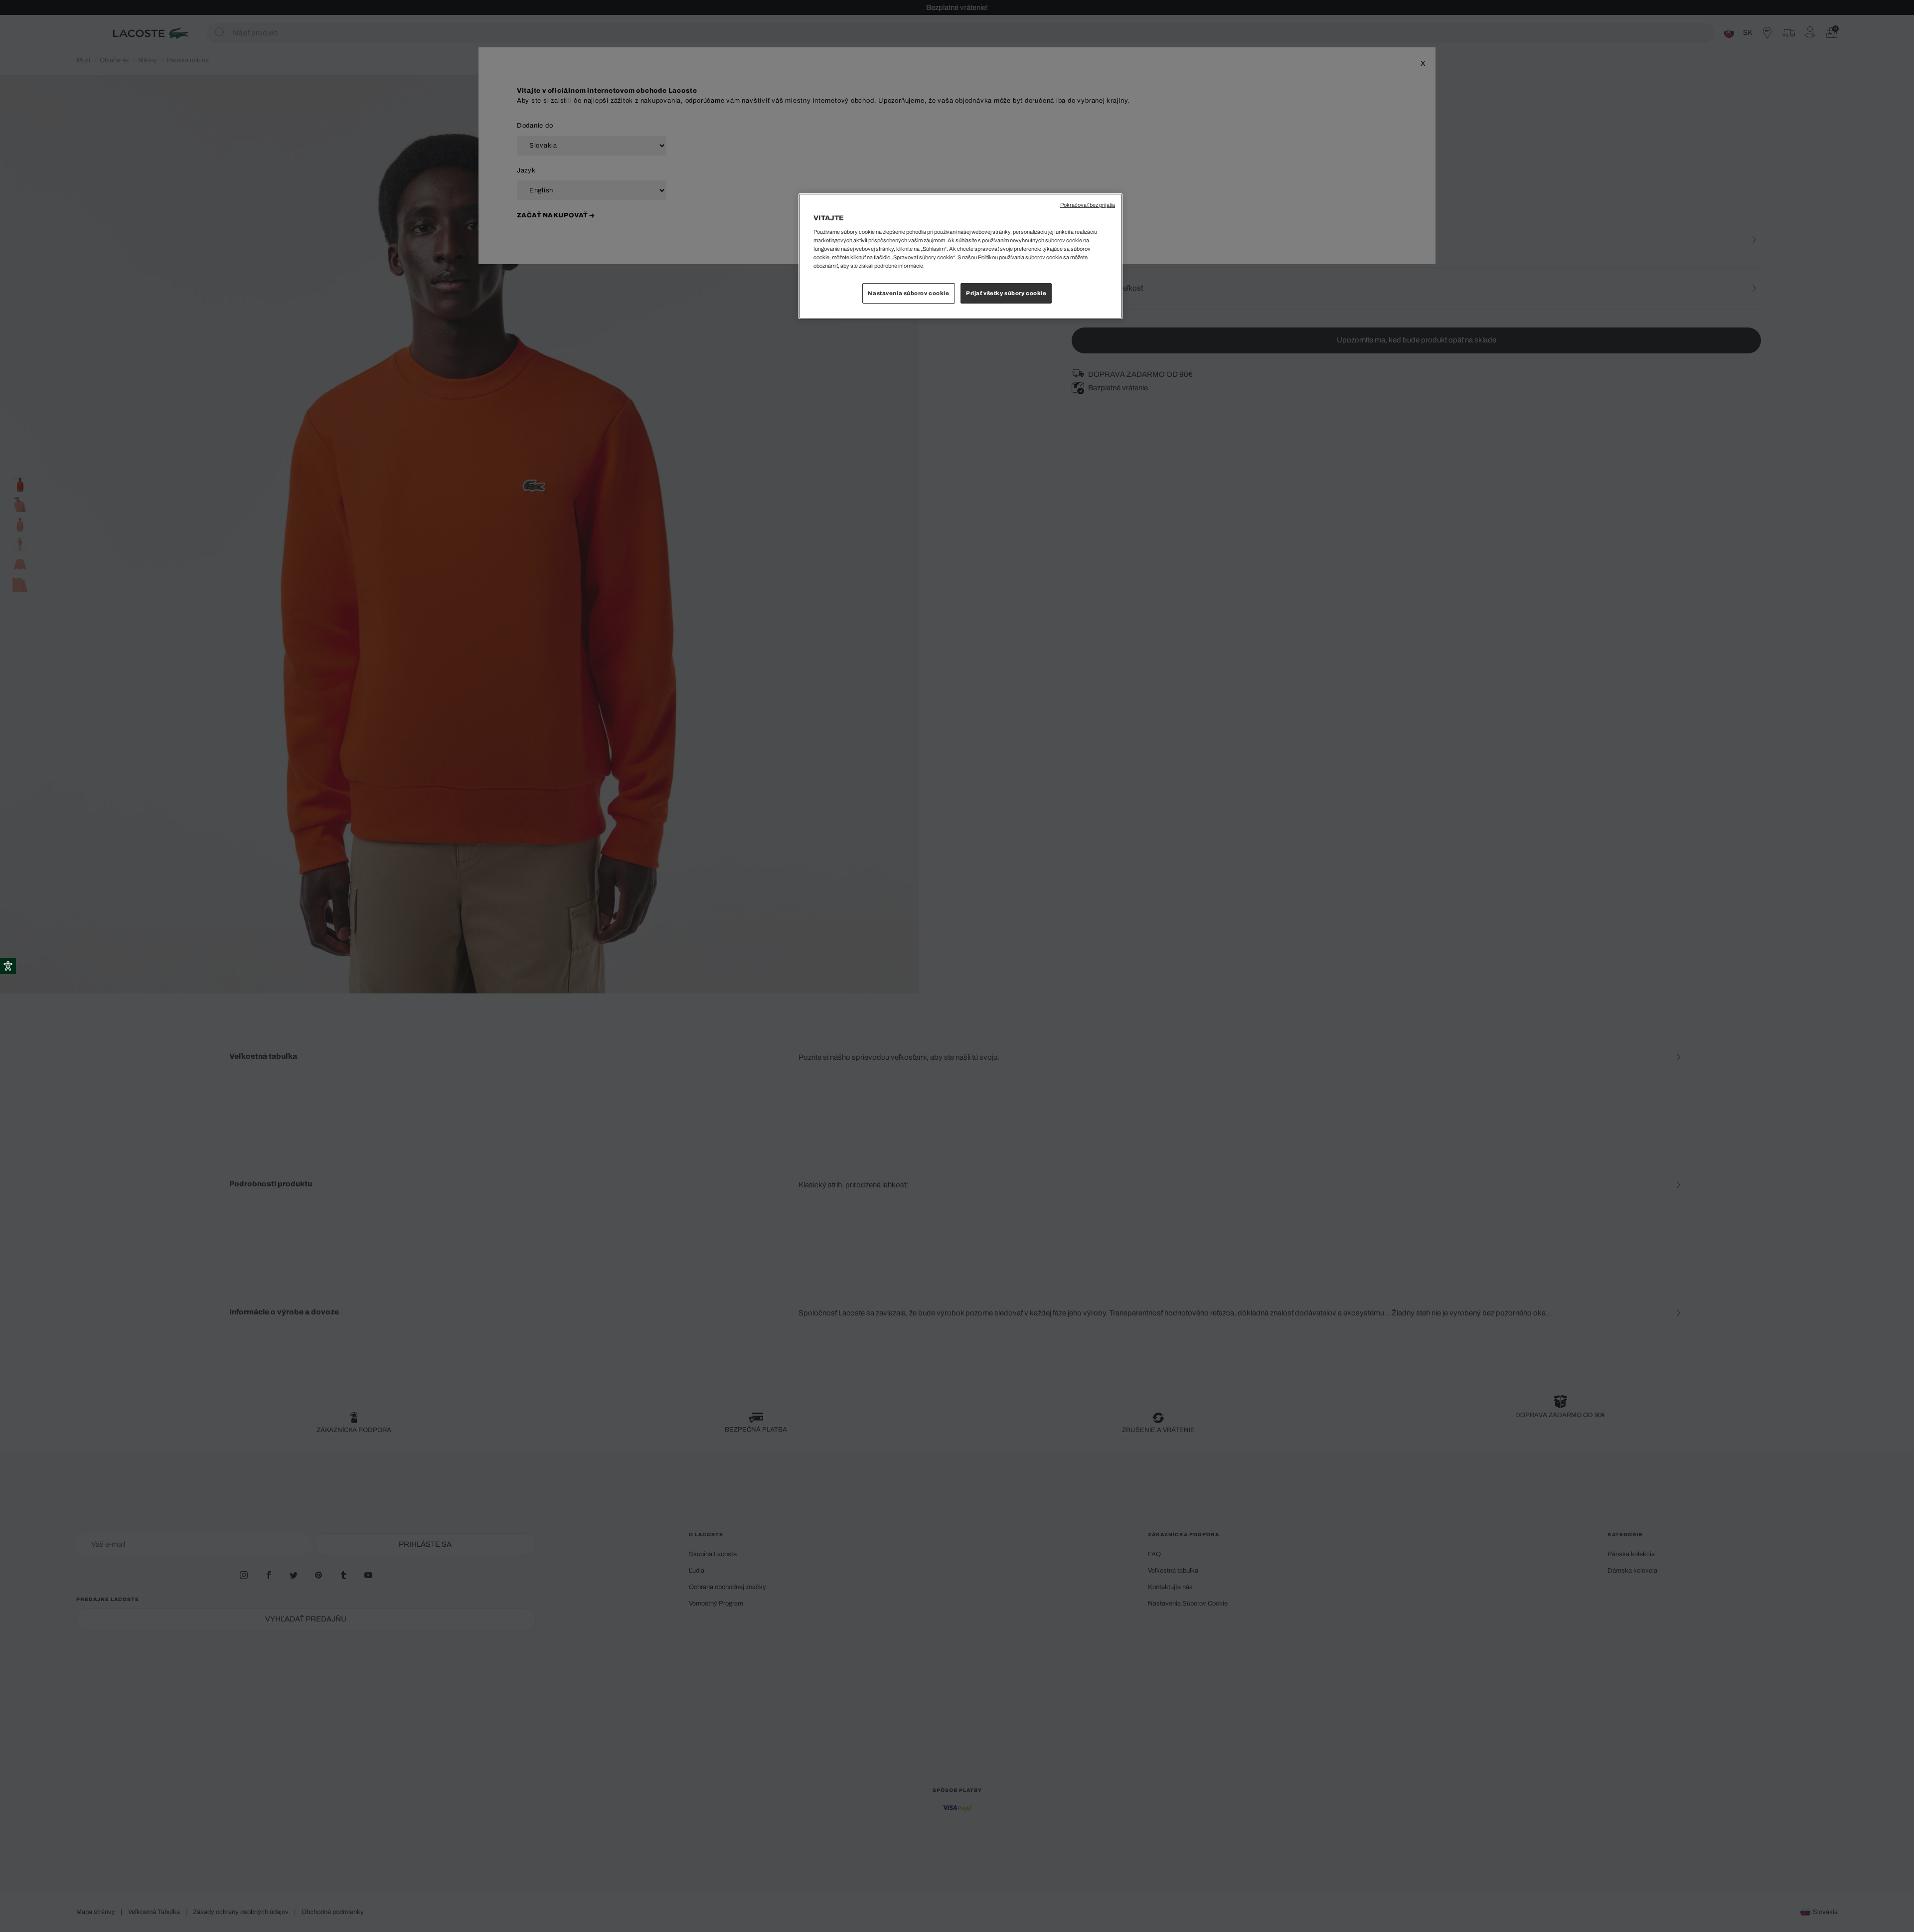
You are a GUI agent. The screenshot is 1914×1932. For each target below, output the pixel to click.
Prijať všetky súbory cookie (1006, 293)
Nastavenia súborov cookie (908, 293)
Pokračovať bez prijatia (1088, 205)
